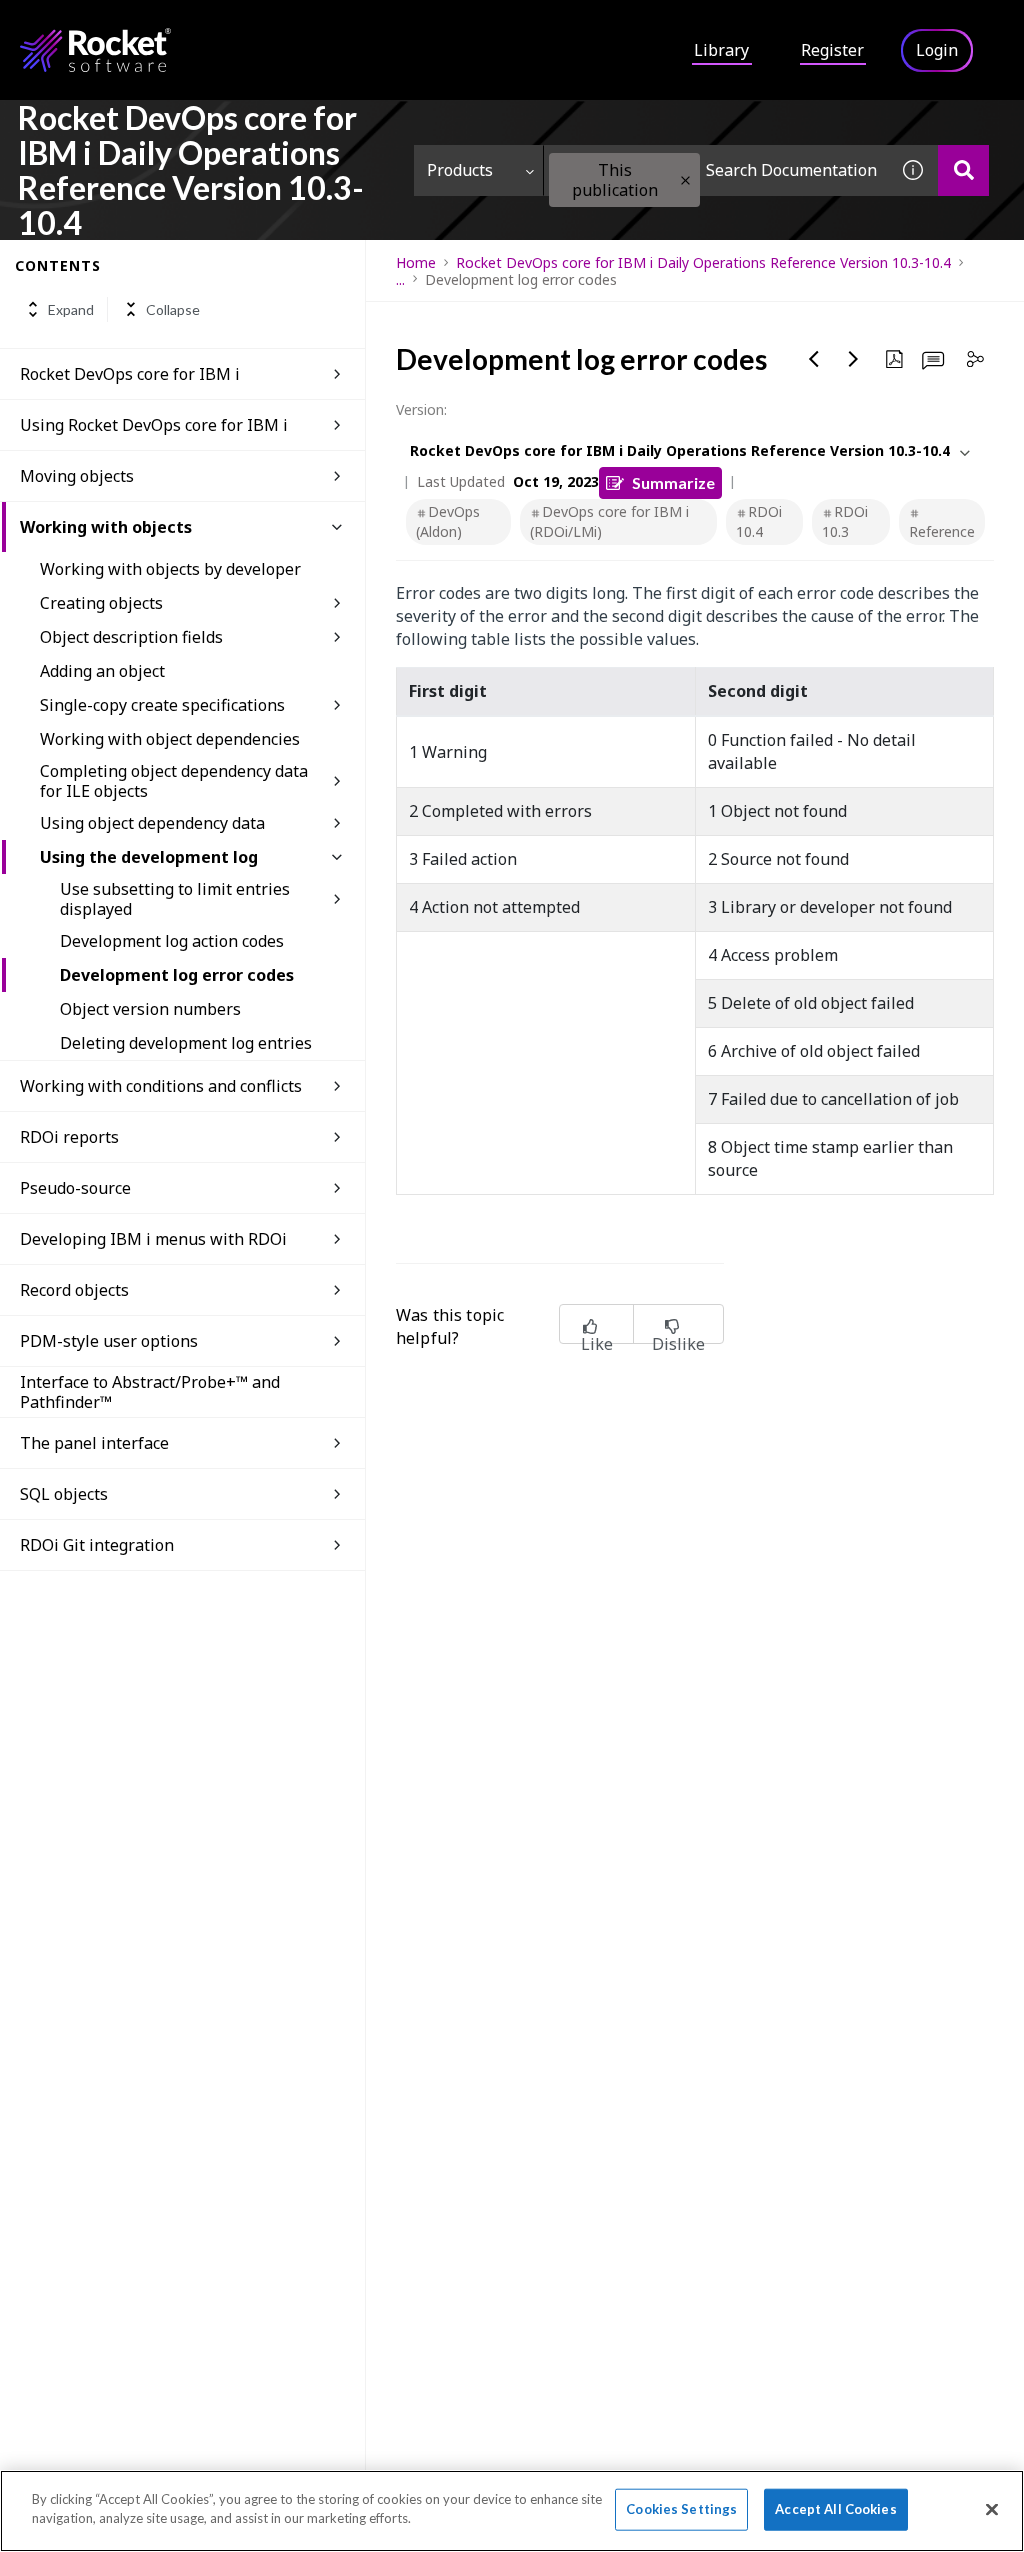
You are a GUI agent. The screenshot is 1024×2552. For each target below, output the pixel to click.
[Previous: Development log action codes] (814, 359)
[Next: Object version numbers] (854, 359)
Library (721, 50)
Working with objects (106, 527)
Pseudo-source (75, 1188)
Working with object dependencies (170, 739)
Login (937, 50)
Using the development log (149, 857)
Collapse (173, 309)
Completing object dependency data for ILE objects (174, 781)
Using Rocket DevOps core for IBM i (154, 425)
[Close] (992, 2509)
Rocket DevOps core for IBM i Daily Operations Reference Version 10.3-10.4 (703, 262)
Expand (71, 309)
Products (460, 170)
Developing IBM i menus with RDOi (153, 1239)
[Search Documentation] (963, 170)
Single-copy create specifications (162, 705)
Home (416, 262)
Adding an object (102, 671)
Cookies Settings (681, 2509)
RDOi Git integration (97, 1545)
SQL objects (64, 1494)
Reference (942, 531)
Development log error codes (177, 975)
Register (832, 50)
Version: (421, 409)
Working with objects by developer (170, 569)
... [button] (400, 279)
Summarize (673, 482)
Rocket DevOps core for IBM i (130, 374)
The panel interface (94, 1443)
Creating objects (101, 603)
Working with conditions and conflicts (161, 1086)
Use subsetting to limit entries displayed (175, 899)
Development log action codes (172, 941)
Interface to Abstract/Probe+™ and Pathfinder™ (150, 1392)
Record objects (74, 1290)
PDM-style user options (109, 1341)
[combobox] (716, 170)
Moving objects (77, 476)
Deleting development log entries (186, 1043)
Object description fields (131, 637)
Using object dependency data (152, 823)
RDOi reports (69, 1137)
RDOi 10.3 (845, 521)
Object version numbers (150, 1009)
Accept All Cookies (835, 2509)
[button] (685, 180)
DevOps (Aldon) (448, 521)
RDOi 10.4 (759, 521)
